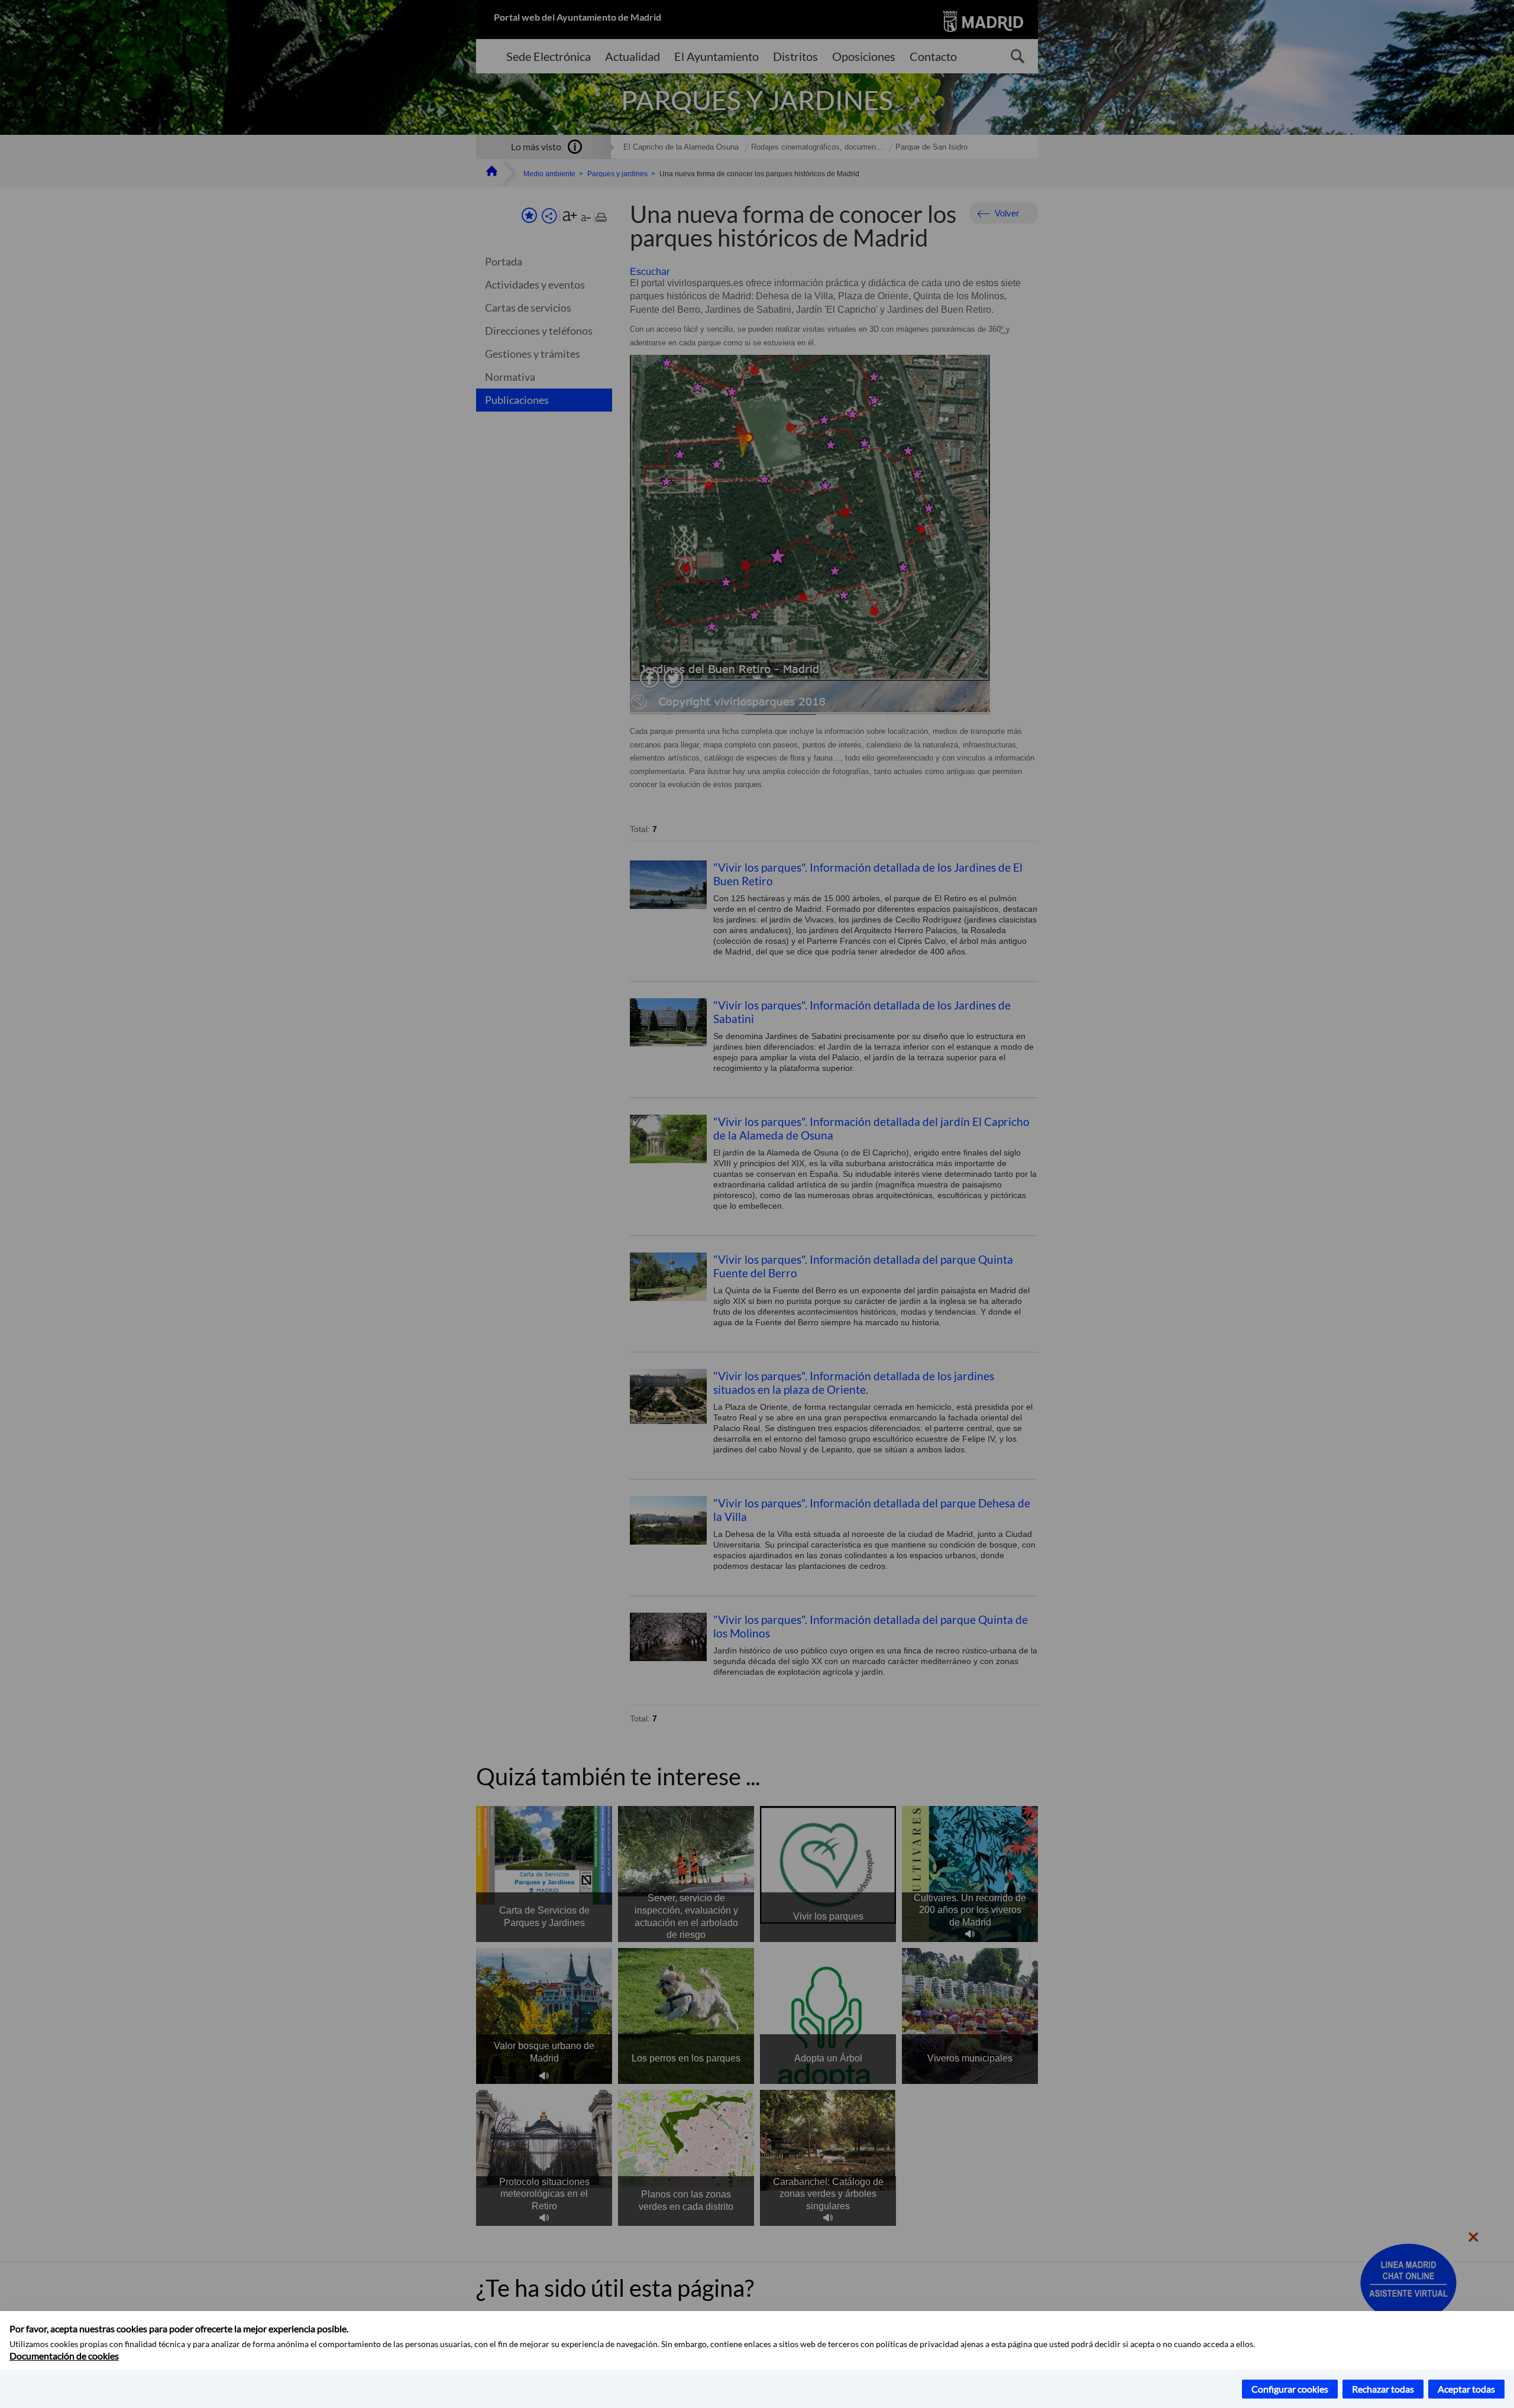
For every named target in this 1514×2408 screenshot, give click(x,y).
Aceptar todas (1466, 2389)
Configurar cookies (1290, 2389)
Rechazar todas (1383, 2389)
